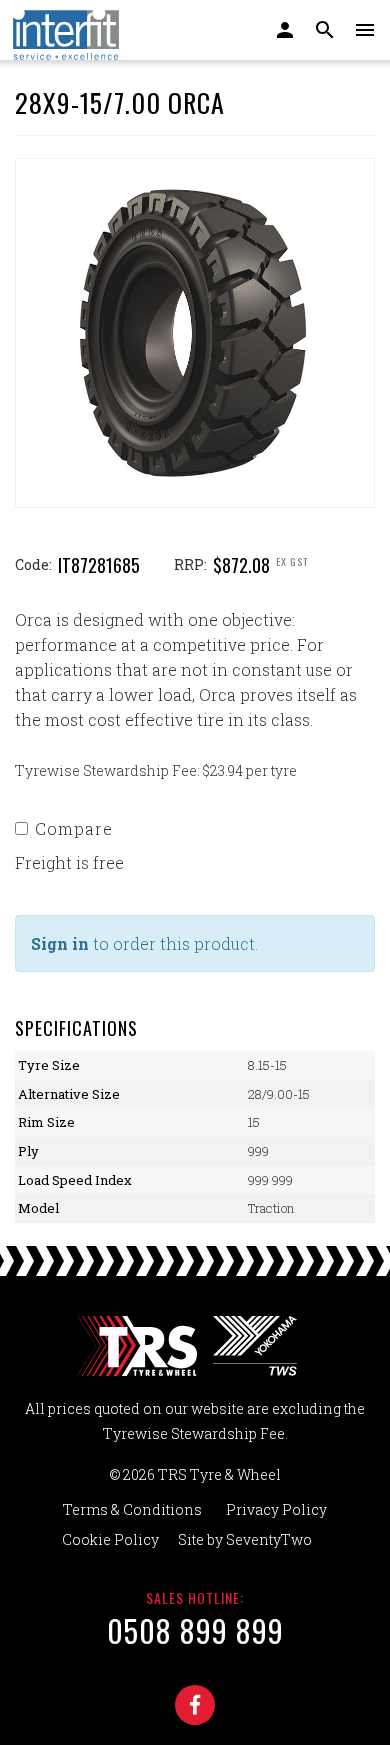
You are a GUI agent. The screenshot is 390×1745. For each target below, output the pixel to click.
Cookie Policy (110, 1539)
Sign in (60, 943)
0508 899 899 (195, 1630)
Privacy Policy (276, 1509)
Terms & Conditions (132, 1509)
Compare (74, 828)
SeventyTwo (269, 1539)
